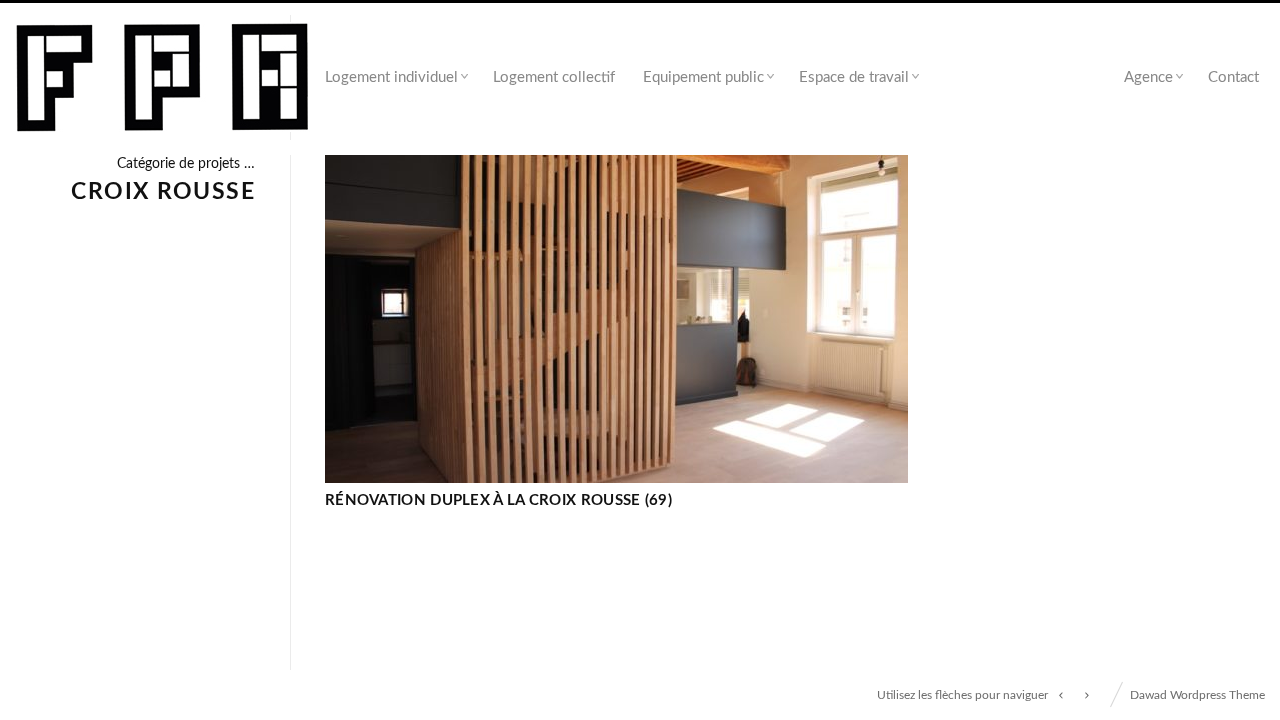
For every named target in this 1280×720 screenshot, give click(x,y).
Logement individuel (391, 77)
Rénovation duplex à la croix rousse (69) (498, 500)
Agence (1148, 77)
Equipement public (703, 77)
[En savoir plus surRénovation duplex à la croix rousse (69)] (616, 319)
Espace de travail (854, 77)
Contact (1233, 77)
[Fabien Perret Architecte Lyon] (162, 78)
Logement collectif (554, 77)
